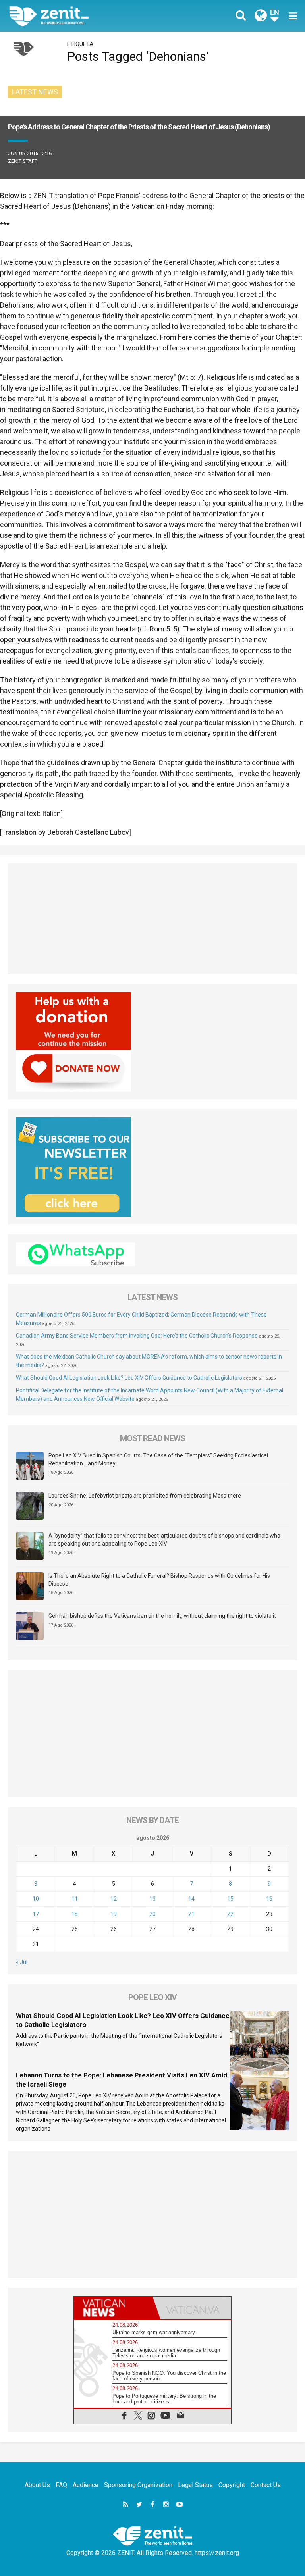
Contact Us (266, 2485)
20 (152, 1914)
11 (75, 1899)
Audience (86, 2485)
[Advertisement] (152, 919)
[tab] (113, 2308)
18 (75, 1914)
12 (114, 1899)
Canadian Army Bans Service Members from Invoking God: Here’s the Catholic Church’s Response (137, 1336)
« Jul (22, 1962)
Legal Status (195, 2485)
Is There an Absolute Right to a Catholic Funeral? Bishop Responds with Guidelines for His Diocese (159, 1580)
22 (230, 1914)
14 (191, 1899)
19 (114, 1914)
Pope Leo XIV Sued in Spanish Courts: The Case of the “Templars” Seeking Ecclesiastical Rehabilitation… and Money (158, 1459)
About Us (37, 2485)
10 (36, 1899)
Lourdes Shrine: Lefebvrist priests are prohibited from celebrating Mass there (145, 1496)
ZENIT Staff (23, 161)
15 (230, 1899)
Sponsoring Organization (138, 2485)
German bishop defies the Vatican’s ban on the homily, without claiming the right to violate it (162, 1616)
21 (191, 1914)
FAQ (61, 2485)
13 (152, 1899)
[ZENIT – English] (85, 16)
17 (36, 1914)
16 (269, 1899)
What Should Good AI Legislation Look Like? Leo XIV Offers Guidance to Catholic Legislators (129, 1378)
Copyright (232, 2485)
